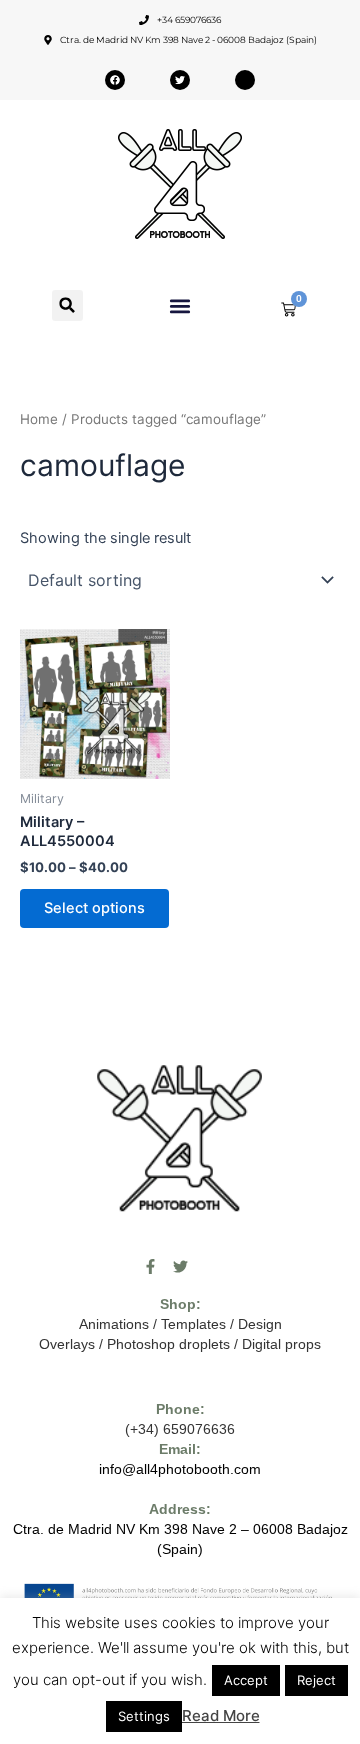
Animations (114, 1324)
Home (39, 419)
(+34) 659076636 (180, 1429)
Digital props (281, 1344)
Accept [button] (246, 1680)
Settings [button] (144, 1716)
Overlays (67, 1344)
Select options (94, 908)
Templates (193, 1324)
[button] (67, 305)
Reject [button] (316, 1680)
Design (260, 1324)
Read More (221, 1715)
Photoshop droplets (168, 1344)
